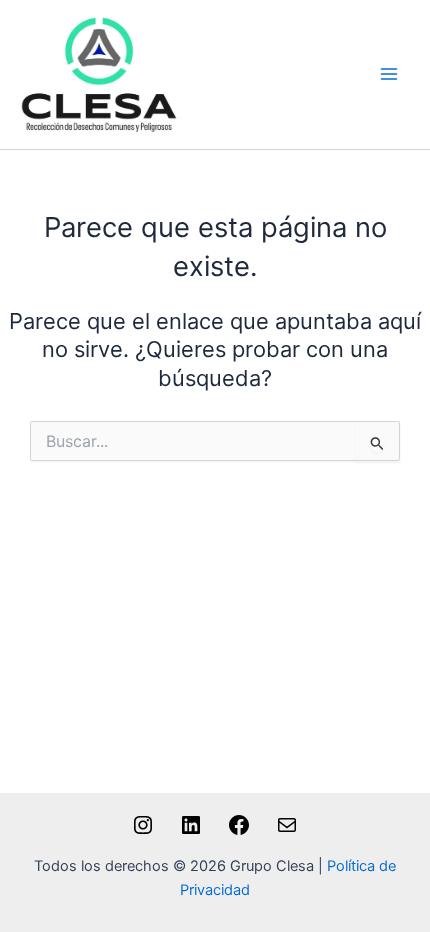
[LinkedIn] (191, 832)
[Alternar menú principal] (389, 75)
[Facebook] (239, 832)
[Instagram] (143, 832)
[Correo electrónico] (287, 832)
